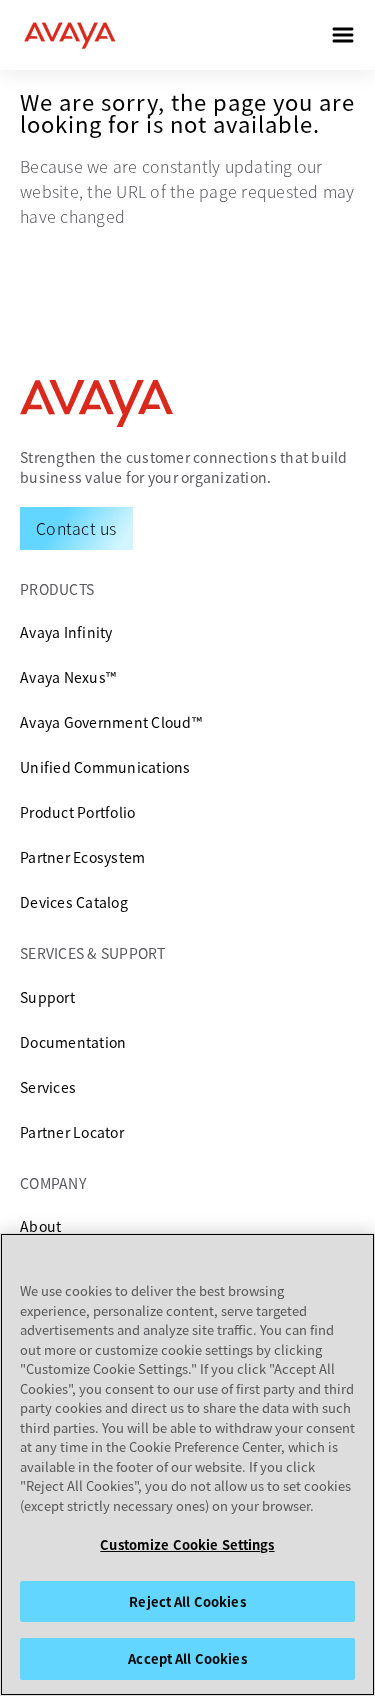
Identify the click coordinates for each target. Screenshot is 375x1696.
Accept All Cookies (187, 1658)
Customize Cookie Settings (187, 1544)
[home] (70, 35)
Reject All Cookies (187, 1601)
